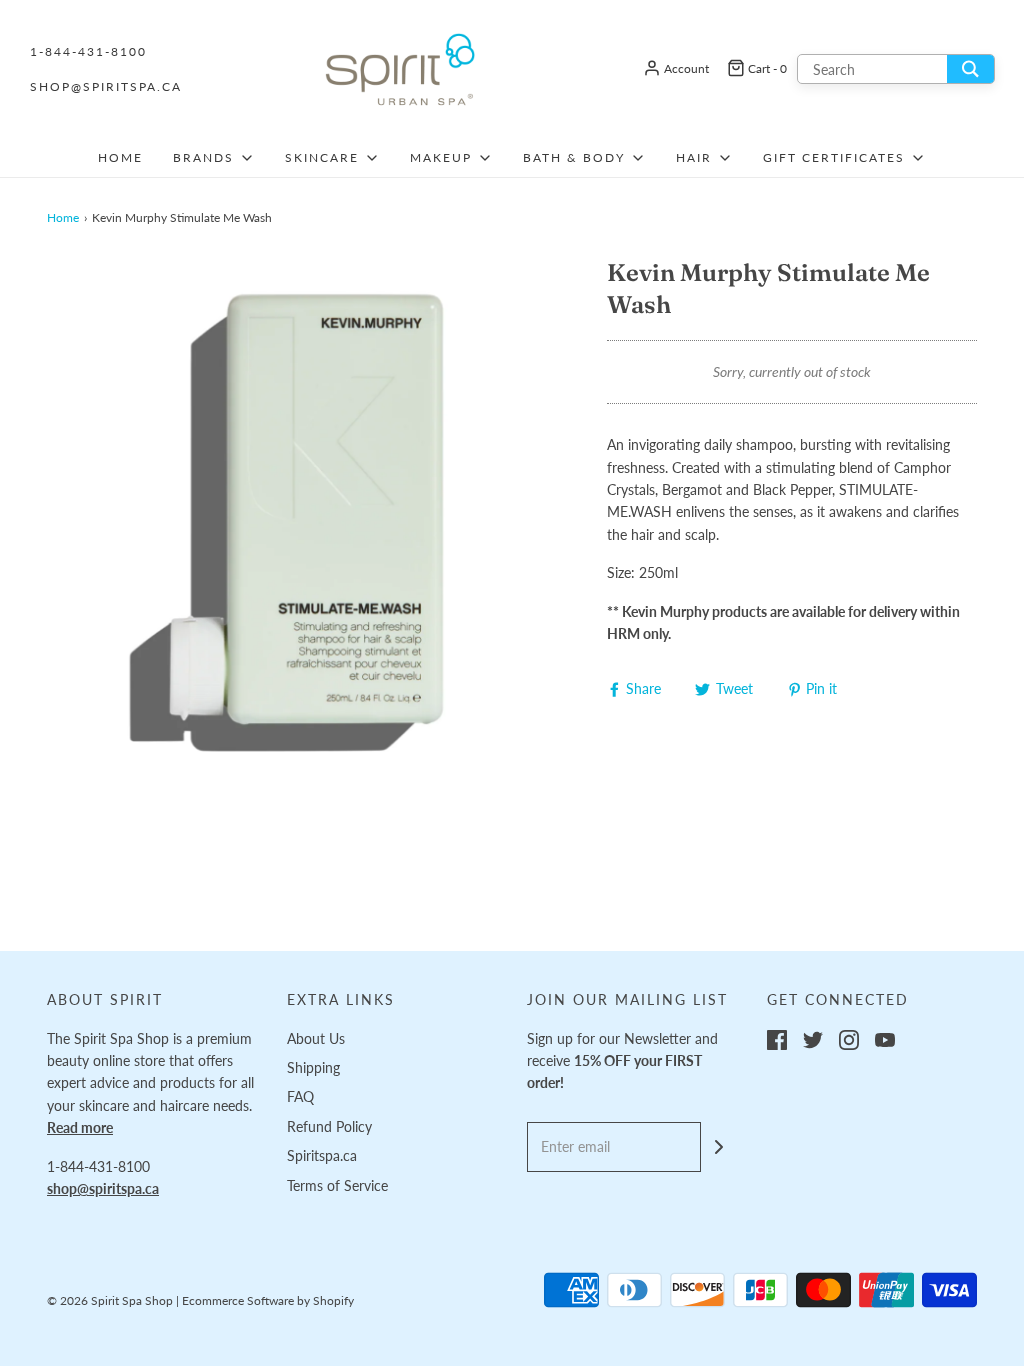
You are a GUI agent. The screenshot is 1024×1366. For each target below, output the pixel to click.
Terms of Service (337, 1185)
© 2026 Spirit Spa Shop (110, 1300)
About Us (316, 1038)
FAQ (300, 1096)
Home (120, 157)
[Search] (970, 69)
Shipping (313, 1067)
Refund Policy (329, 1126)
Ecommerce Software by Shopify (268, 1300)
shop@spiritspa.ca (106, 86)
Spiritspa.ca (322, 1155)
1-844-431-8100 (88, 51)
